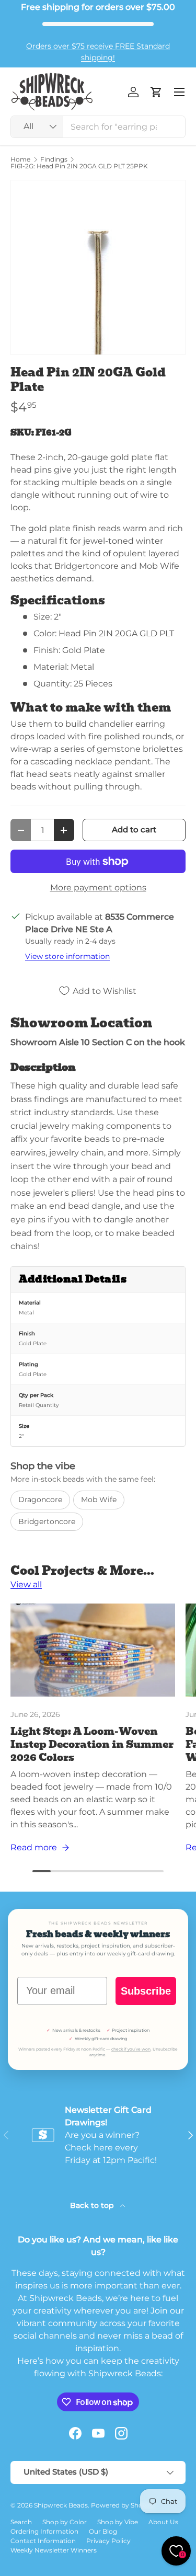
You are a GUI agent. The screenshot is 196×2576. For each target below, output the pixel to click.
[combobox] (98, 127)
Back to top (93, 2205)
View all (26, 1584)
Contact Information (43, 2541)
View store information (67, 956)
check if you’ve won (131, 2049)
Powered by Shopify (123, 2505)
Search (21, 2522)
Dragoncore (40, 1499)
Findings (54, 159)
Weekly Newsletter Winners (54, 2550)
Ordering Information (44, 2531)
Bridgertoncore (47, 1521)
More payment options (98, 888)
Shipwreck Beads (61, 2505)
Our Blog (103, 2531)
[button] (156, 92)
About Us (163, 2522)
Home (20, 159)
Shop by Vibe (118, 2522)
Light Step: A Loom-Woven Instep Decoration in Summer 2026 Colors (92, 1744)
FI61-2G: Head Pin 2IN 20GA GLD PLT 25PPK (79, 166)
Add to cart (134, 830)
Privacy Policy (108, 2541)
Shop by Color (65, 2522)
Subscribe (146, 1991)
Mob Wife (99, 1499)
